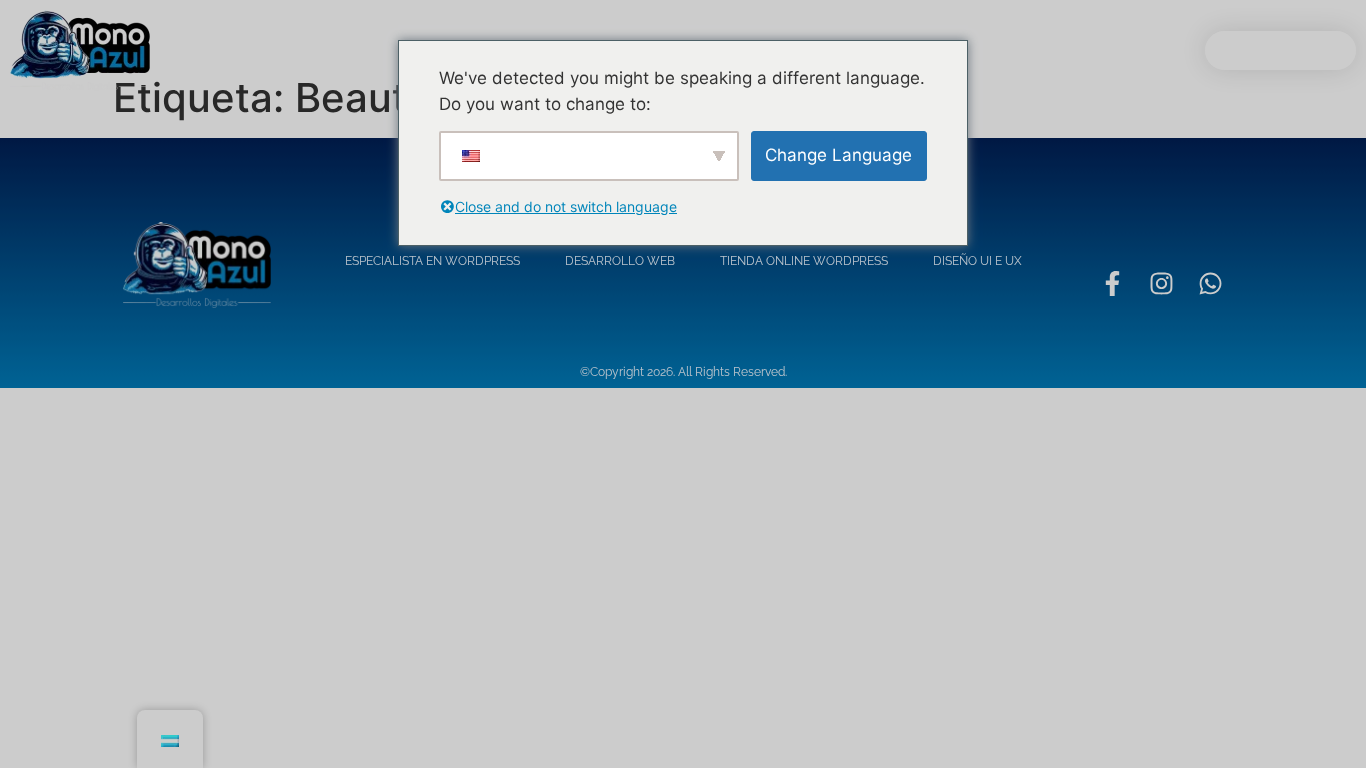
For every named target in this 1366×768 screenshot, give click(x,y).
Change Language (838, 155)
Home (334, 51)
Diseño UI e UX (977, 261)
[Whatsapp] (1211, 283)
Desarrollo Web (620, 261)
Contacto (984, 51)
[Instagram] (1161, 283)
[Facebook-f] (1112, 283)
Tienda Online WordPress (804, 261)
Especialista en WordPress (432, 261)
